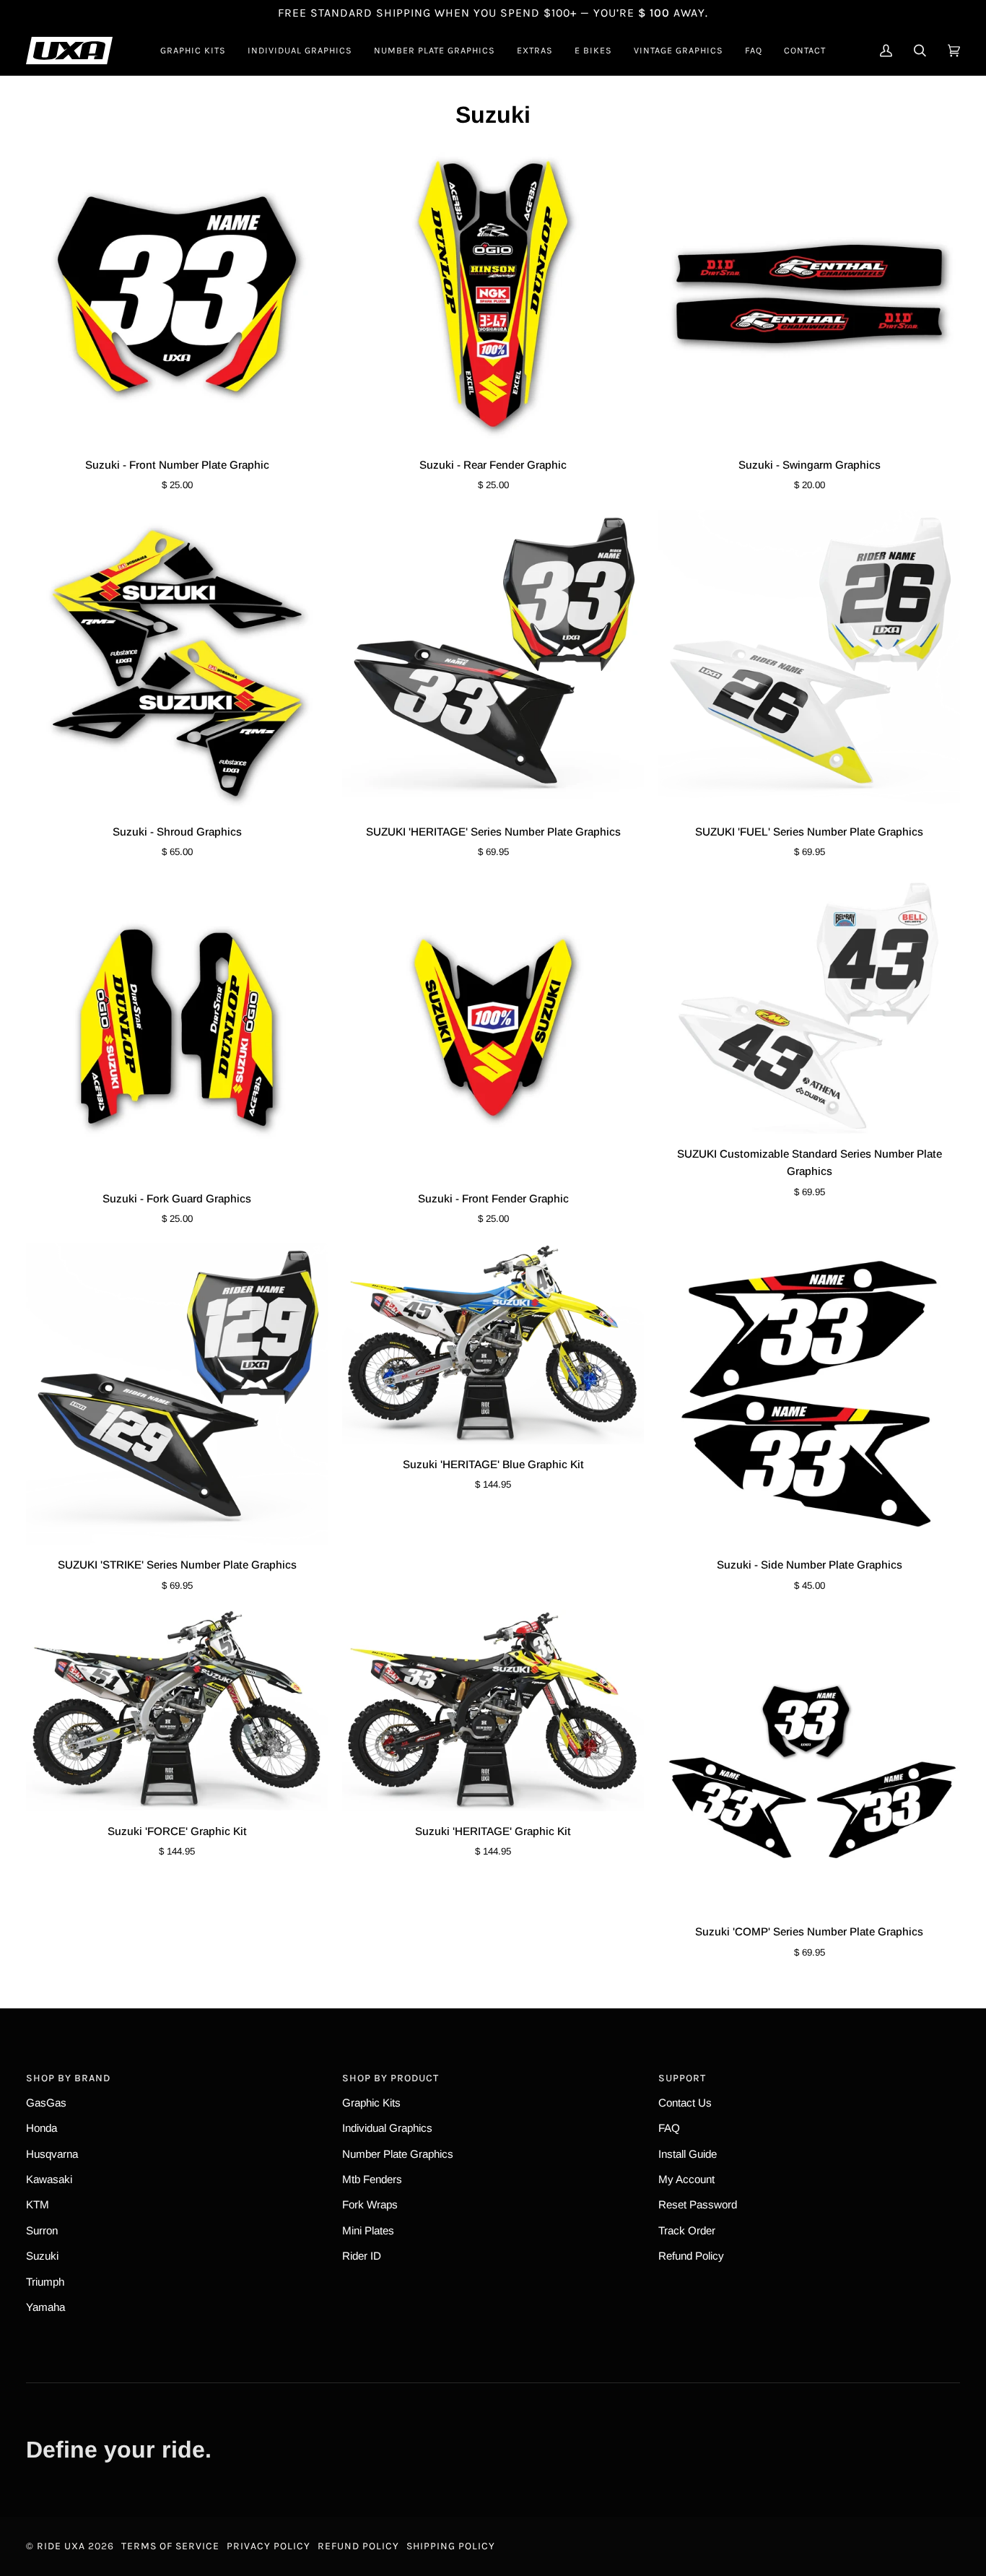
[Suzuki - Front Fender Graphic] (493, 1028)
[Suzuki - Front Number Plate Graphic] (177, 294)
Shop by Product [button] (391, 2078)
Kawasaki (49, 2179)
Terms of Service (170, 2546)
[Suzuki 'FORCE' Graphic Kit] (177, 1710)
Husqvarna (52, 2154)
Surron (42, 2230)
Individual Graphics (387, 2128)
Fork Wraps (370, 2204)
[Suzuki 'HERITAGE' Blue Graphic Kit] (493, 1344)
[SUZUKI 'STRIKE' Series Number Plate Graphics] (177, 1394)
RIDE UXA (61, 2546)
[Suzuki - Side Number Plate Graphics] (809, 1394)
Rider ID (362, 2256)
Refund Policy (691, 2256)
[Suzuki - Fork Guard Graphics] (177, 1028)
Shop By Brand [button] (68, 2078)
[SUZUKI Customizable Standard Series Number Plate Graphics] (809, 1005)
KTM (38, 2204)
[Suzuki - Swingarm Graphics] (809, 294)
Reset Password (698, 2204)
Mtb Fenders (372, 2179)
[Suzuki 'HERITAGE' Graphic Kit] (493, 1710)
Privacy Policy (269, 2546)
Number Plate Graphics (398, 2154)
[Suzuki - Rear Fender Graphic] (493, 294)
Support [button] (682, 2078)
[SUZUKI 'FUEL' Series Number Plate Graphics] (809, 661)
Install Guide (688, 2154)
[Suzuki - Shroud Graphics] (177, 661)
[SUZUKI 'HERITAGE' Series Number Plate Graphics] (493, 661)
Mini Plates (368, 2230)
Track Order (687, 2230)
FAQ (669, 2128)
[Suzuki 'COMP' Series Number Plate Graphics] (809, 1761)
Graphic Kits (371, 2103)
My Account (686, 2179)
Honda (42, 2128)
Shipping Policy (451, 2546)
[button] (193, 51)
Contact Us (685, 2103)
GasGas (46, 2103)
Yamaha (45, 2307)
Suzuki (42, 2256)
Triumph (45, 2282)
